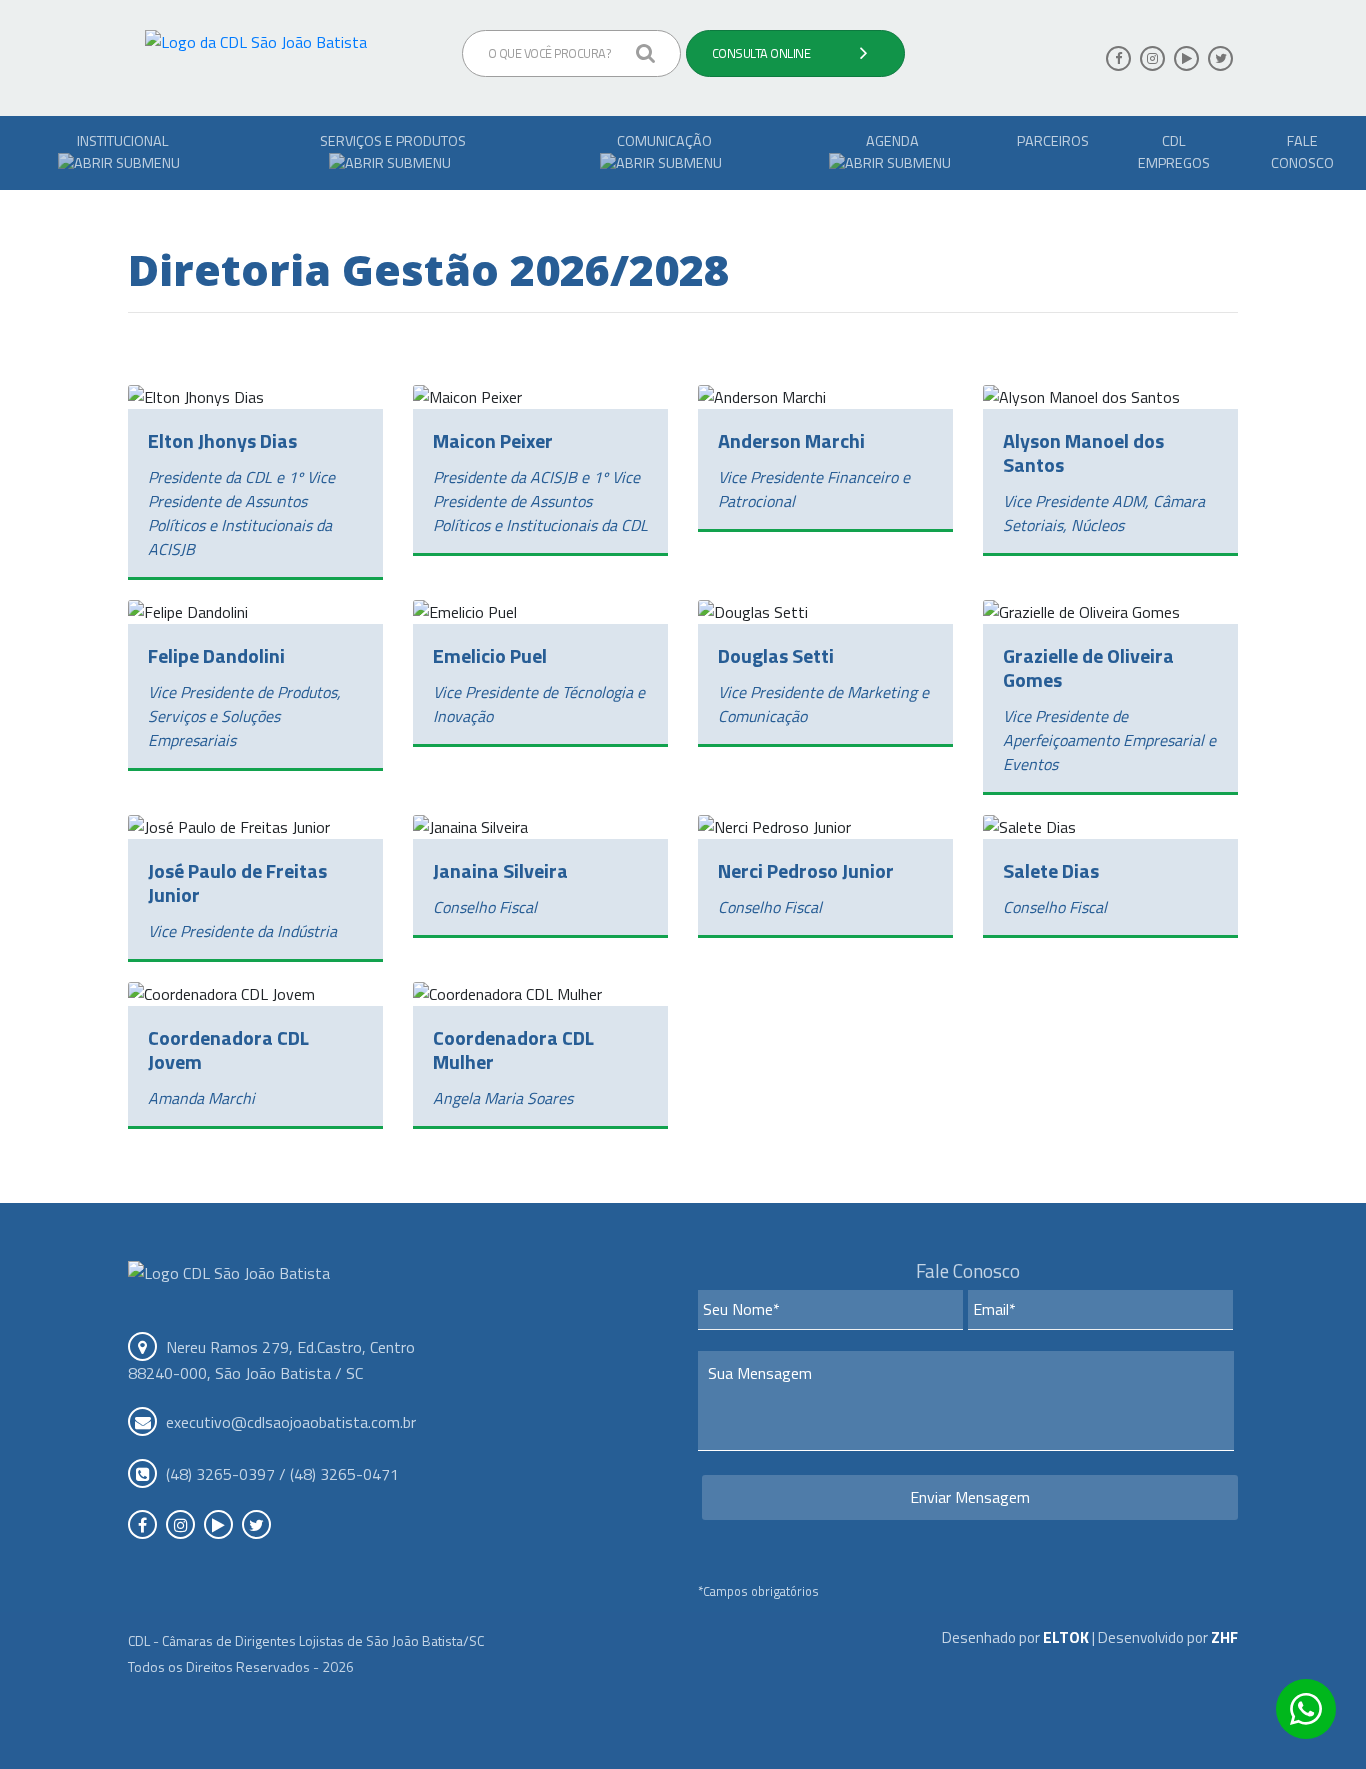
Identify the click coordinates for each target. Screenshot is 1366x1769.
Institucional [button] (123, 141)
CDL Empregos (1174, 152)
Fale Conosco (1302, 152)
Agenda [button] (892, 141)
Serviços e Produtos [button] (393, 141)
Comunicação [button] (664, 141)
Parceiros (1053, 141)
